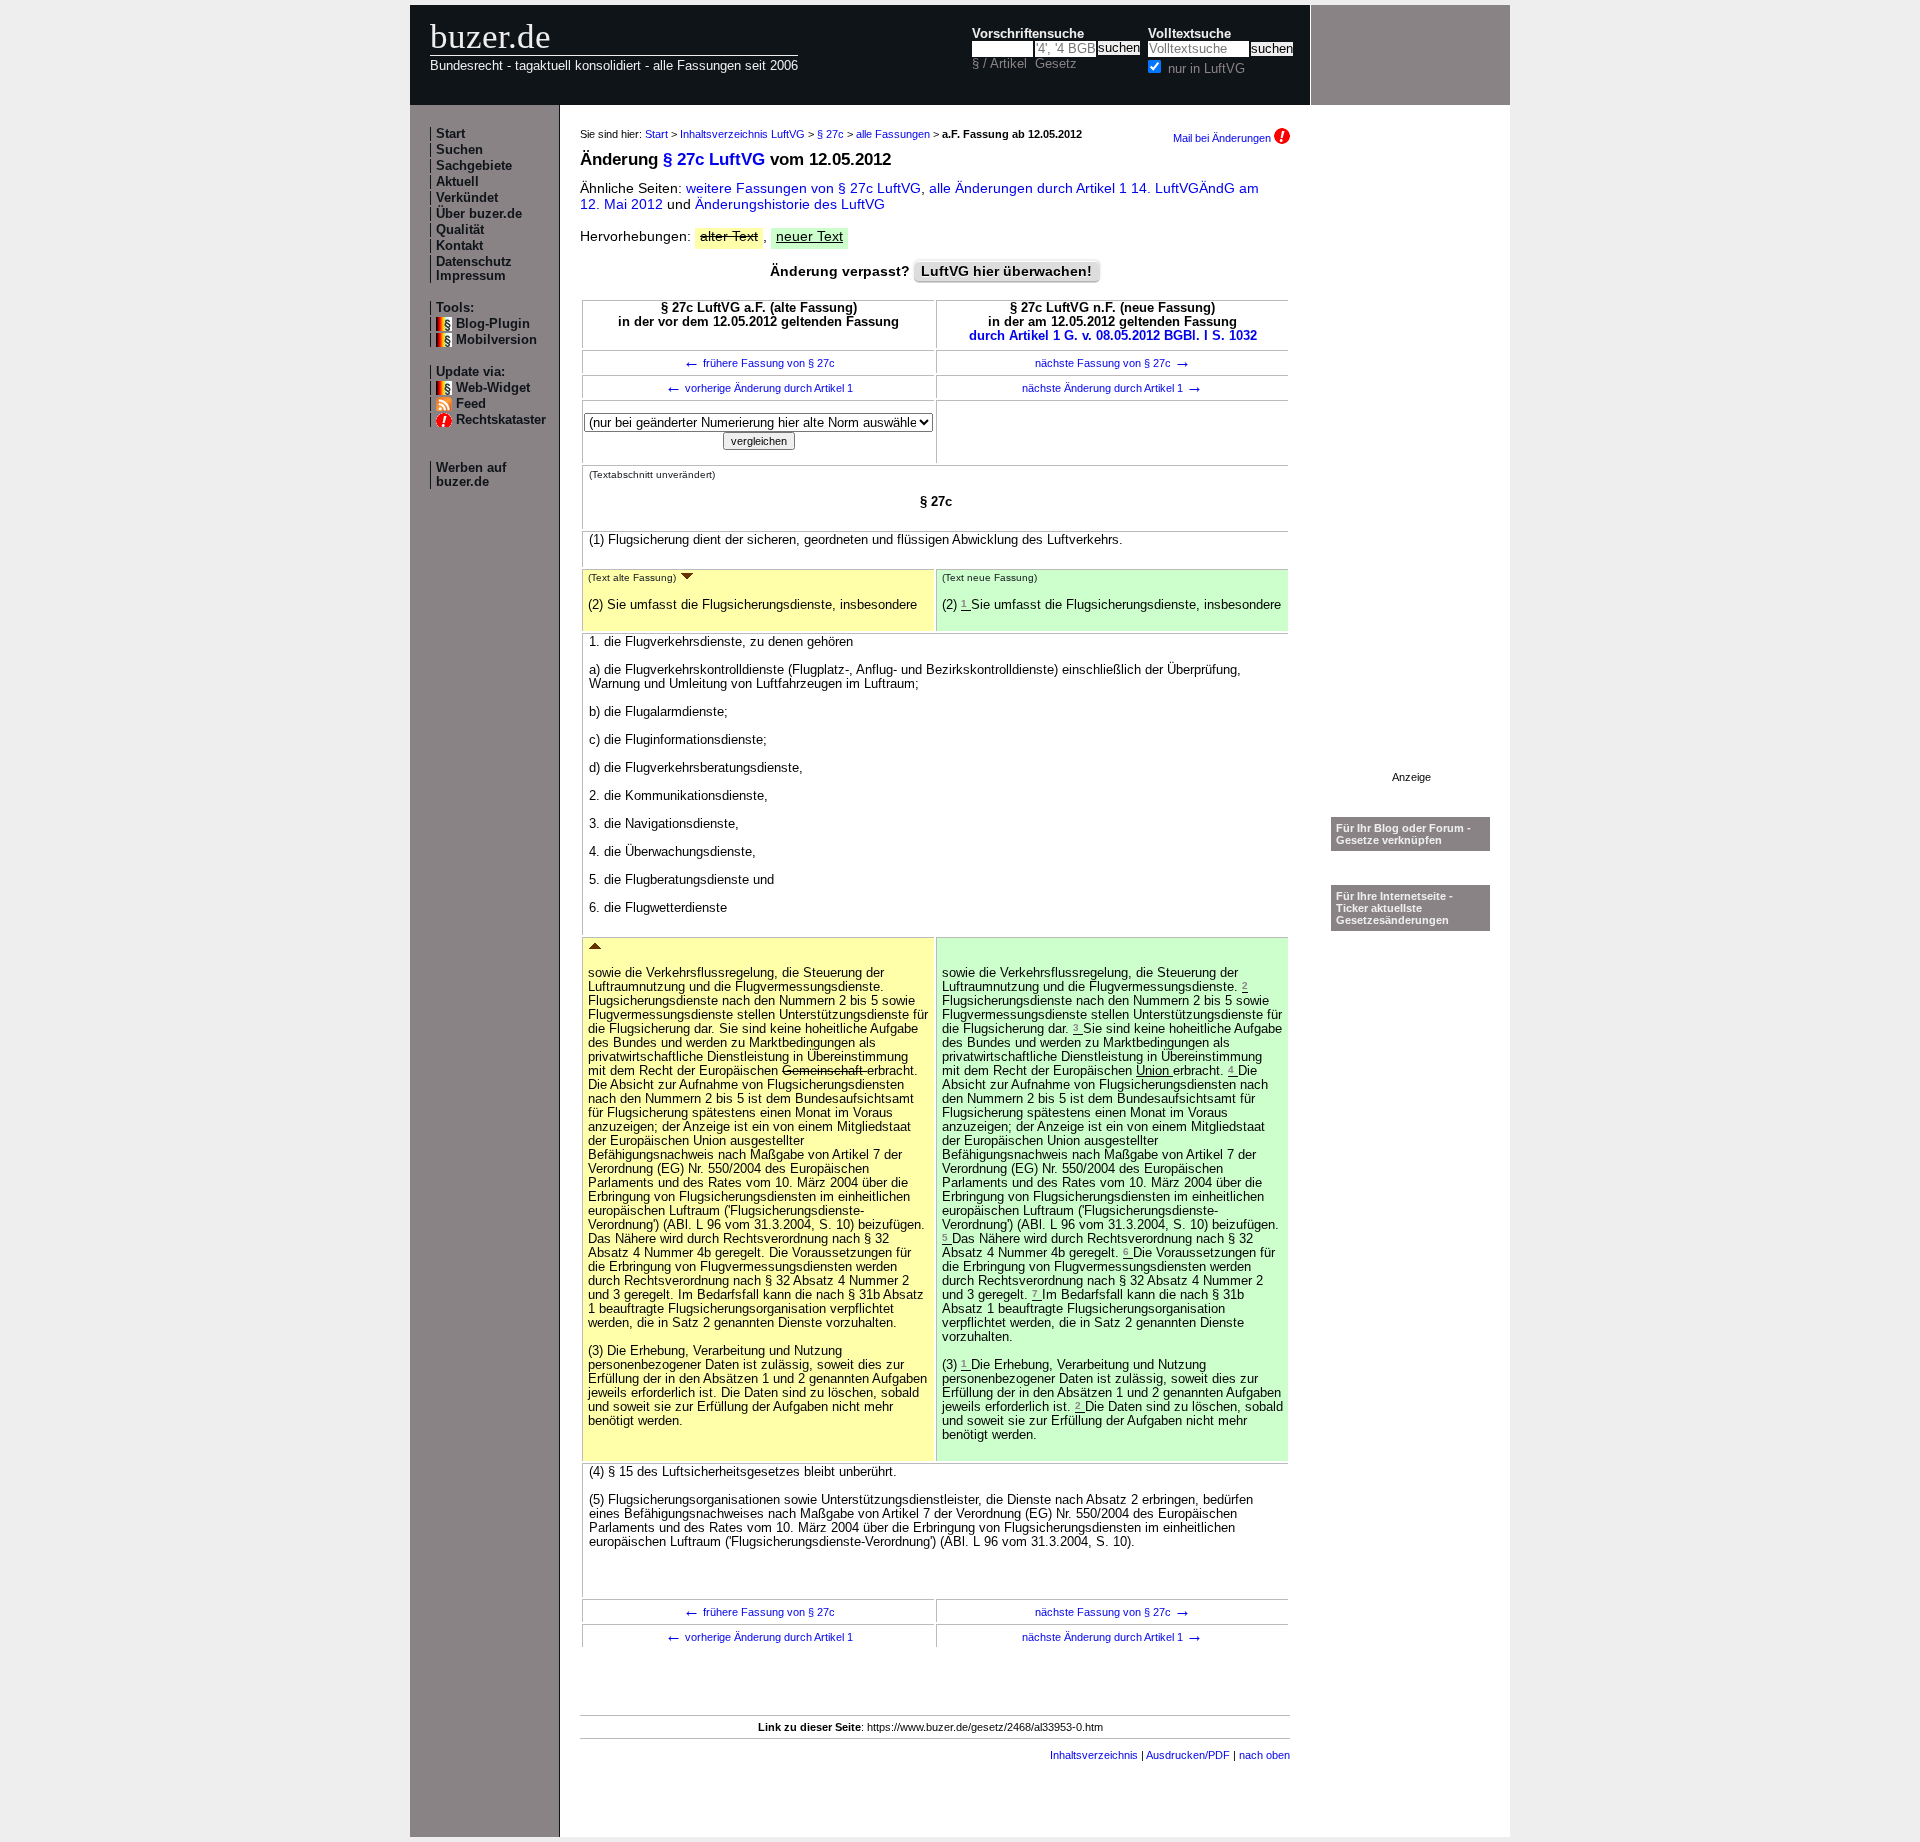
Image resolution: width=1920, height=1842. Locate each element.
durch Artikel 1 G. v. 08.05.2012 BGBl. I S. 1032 (1113, 336)
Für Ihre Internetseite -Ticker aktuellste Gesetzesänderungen (1394, 908)
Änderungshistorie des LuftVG (790, 204)
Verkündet (467, 198)
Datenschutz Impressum (474, 269)
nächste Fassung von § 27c (1113, 363)
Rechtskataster (501, 420)
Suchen (459, 150)
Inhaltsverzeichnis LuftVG (742, 134)
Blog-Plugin (493, 324)
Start (450, 134)
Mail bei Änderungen (1223, 138)
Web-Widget (493, 388)
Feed (471, 404)
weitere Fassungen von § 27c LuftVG (803, 188)
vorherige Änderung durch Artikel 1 (759, 388)
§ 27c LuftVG (714, 159)
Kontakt (459, 246)
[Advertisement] (1411, 471)
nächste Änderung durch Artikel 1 (1112, 388)
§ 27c (830, 134)
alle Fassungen (893, 134)
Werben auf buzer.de (471, 475)
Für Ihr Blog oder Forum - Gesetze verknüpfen (1403, 834)
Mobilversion (496, 340)
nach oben (1264, 1755)
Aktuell (457, 182)
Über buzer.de (479, 214)
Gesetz (1056, 64)
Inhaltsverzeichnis (1094, 1755)
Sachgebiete (474, 166)
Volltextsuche (1189, 34)
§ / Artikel (999, 64)
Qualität (460, 230)
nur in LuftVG (1206, 69)
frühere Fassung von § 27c (759, 363)
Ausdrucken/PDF (1188, 1755)
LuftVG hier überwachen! (1006, 271)
